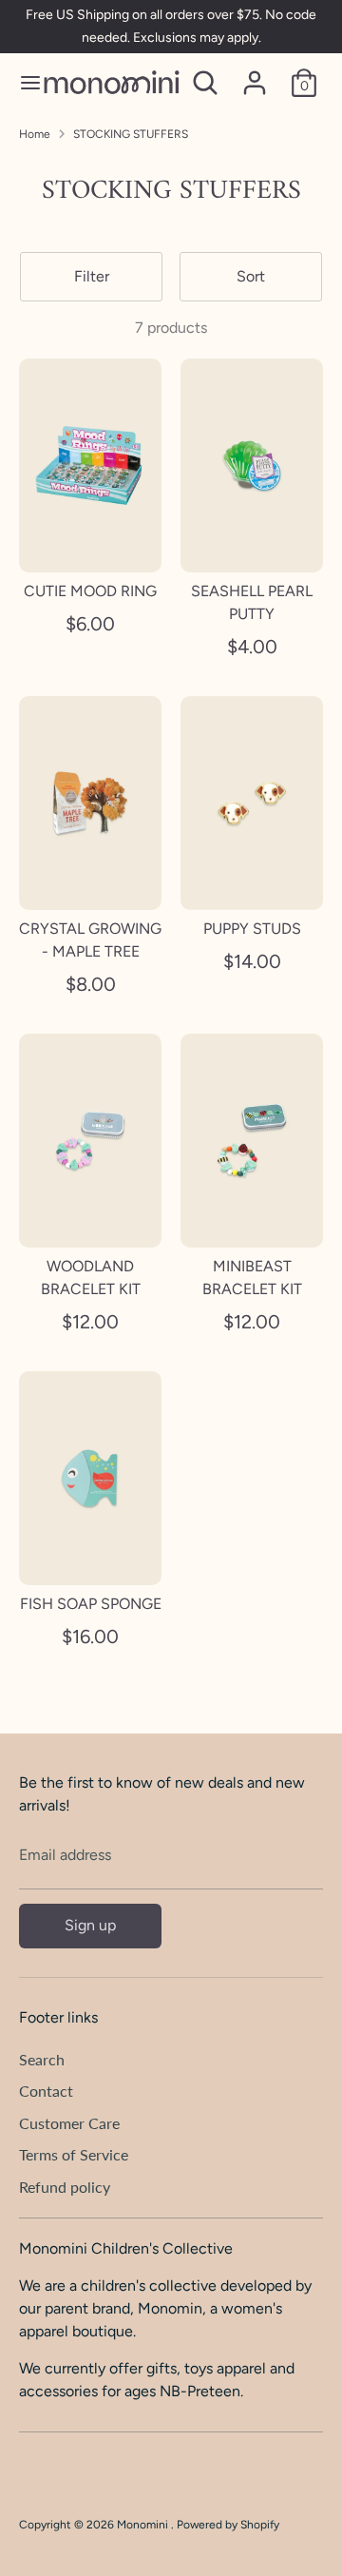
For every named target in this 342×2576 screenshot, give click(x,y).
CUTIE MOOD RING (90, 591)
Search (42, 2059)
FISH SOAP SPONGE (91, 1604)
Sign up (90, 1925)
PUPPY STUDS (252, 929)
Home (35, 134)
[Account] (255, 75)
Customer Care (69, 2123)
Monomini (144, 2525)
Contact (46, 2091)
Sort (251, 276)
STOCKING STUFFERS (131, 134)
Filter (92, 276)
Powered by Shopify (228, 2525)
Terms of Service (74, 2154)
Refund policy (65, 2187)
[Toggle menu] (22, 82)
